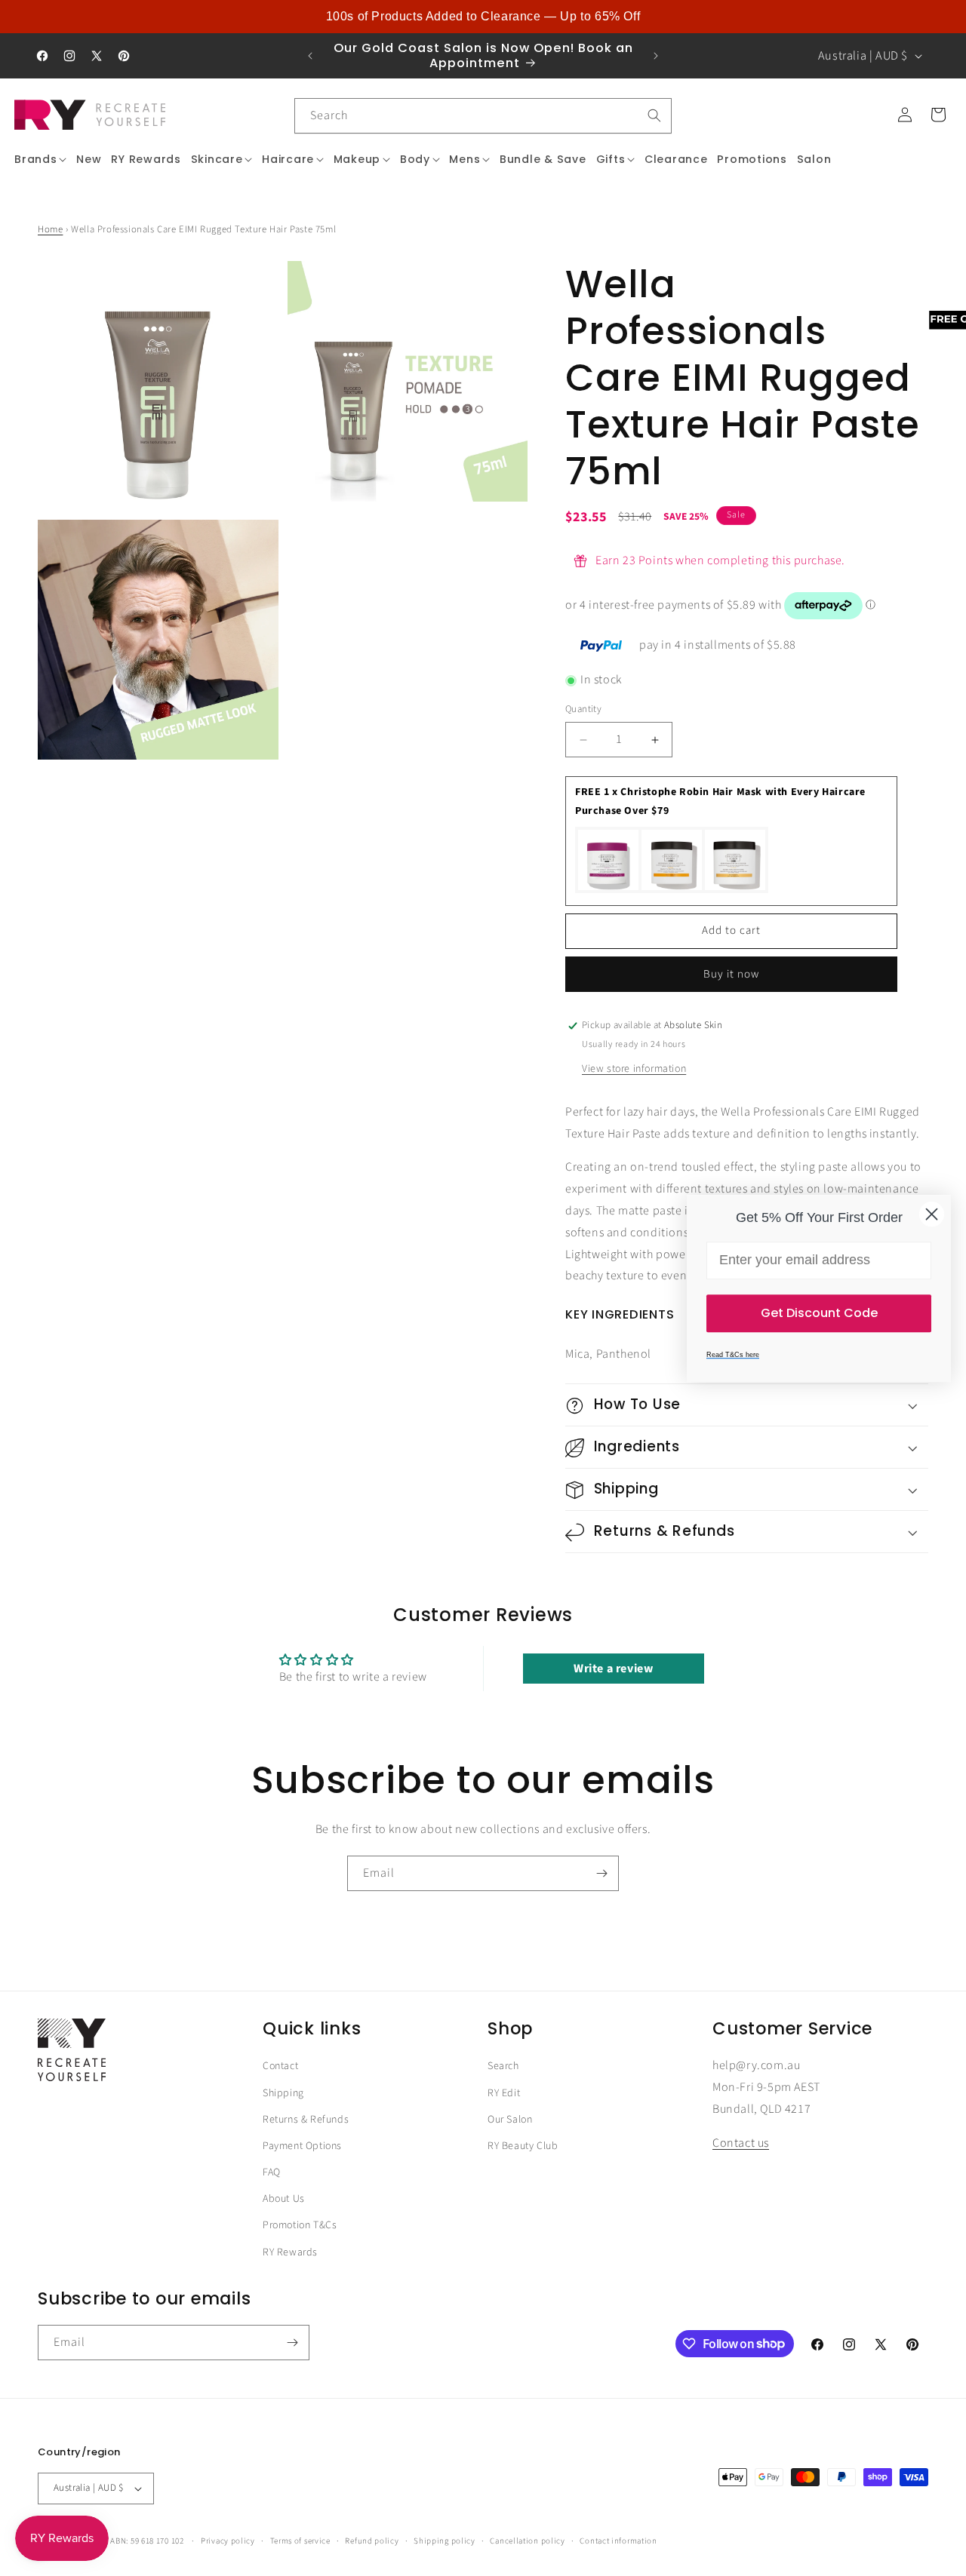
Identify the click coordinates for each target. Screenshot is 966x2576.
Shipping (283, 2092)
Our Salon (510, 2120)
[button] (41, 159)
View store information (634, 1069)
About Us (284, 2199)
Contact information (618, 2540)
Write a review (613, 1668)
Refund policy (372, 2540)
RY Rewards (290, 2252)
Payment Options (302, 2146)
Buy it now (731, 974)
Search (503, 2066)
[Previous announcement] (310, 56)
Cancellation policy (527, 2540)
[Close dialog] (932, 1214)
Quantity (583, 710)
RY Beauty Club (523, 2146)
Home (50, 229)
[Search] (654, 115)
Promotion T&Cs (300, 2225)
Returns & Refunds (306, 2120)
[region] (483, 17)
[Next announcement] (656, 56)
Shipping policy (445, 2540)
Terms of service (300, 2540)
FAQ (272, 2172)
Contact (280, 2066)
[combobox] (483, 116)
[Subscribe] (601, 1873)
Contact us (741, 2143)
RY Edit (504, 2092)
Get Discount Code (819, 1312)
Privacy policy (228, 2540)
